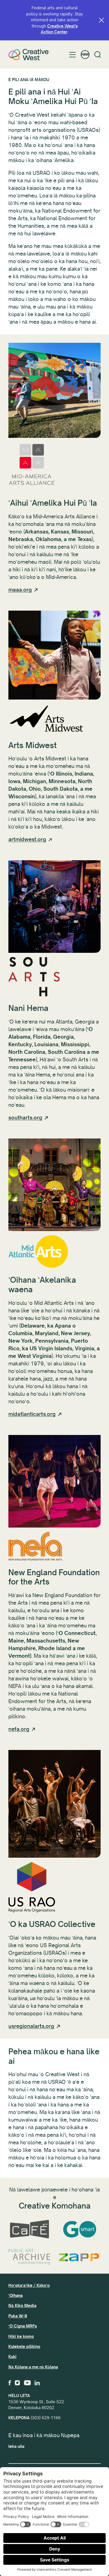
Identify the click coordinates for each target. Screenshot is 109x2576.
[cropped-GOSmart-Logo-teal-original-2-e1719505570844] (80, 2229)
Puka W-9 (18, 2316)
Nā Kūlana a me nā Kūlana (33, 2367)
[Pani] (101, 20)
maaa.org (20, 590)
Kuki (12, 2357)
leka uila (16, 2446)
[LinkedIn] (37, 2383)
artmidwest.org (27, 840)
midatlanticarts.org (32, 1414)
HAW (85, 55)
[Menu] (73, 55)
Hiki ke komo (21, 2336)
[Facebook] (10, 2383)
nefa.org (19, 1729)
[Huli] (98, 55)
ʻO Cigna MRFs (23, 2326)
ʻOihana (16, 2296)
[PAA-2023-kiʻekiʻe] (29, 2257)
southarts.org (25, 1118)
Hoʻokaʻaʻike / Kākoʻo (29, 2285)
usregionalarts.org (31, 2026)
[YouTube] (27, 2383)
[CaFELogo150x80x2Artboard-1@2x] (29, 2229)
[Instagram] (17, 2383)
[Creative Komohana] (29, 55)
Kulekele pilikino (24, 2347)
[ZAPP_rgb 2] (80, 2257)
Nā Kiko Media (22, 2306)
